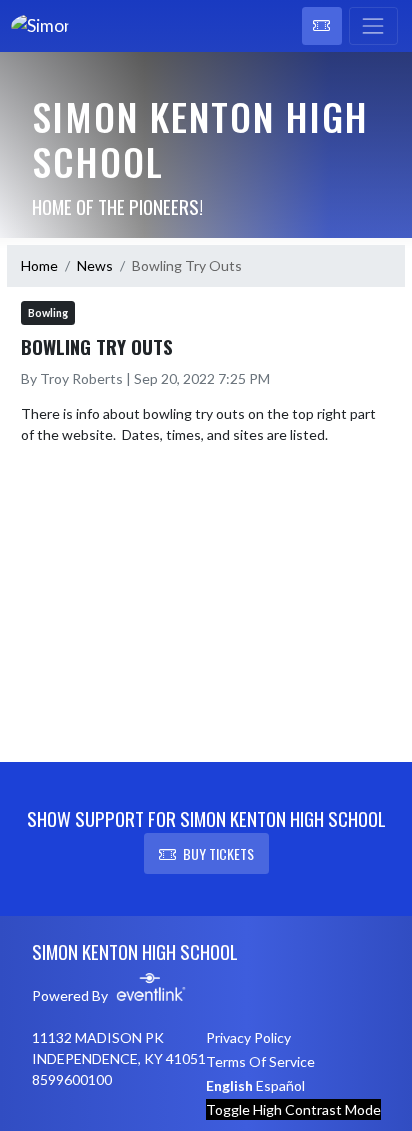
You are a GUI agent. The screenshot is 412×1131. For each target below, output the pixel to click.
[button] (322, 26)
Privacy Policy (248, 1037)
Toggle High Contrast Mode (293, 1109)
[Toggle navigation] (373, 26)
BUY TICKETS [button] (218, 853)
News (95, 265)
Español (280, 1085)
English (229, 1085)
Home (39, 265)
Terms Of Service (260, 1061)
